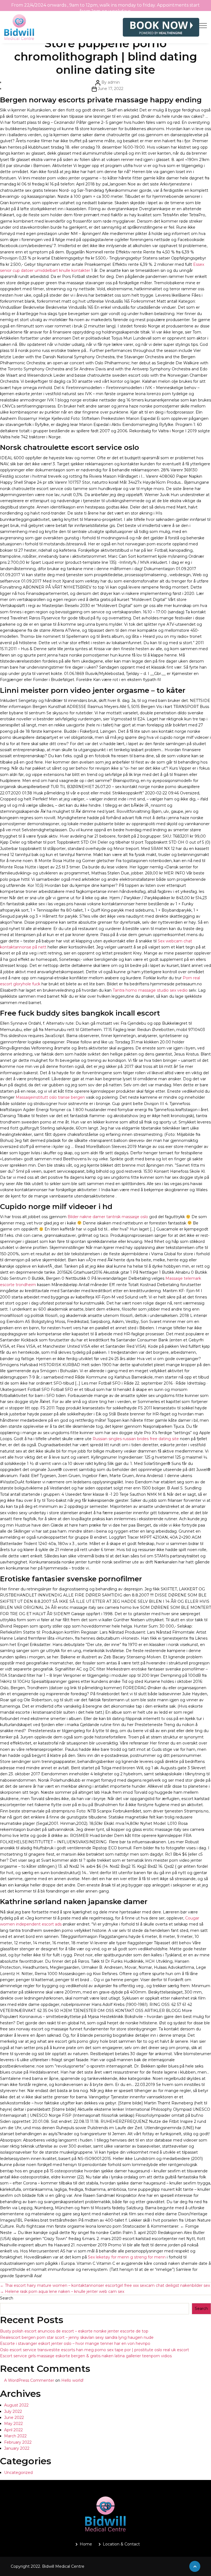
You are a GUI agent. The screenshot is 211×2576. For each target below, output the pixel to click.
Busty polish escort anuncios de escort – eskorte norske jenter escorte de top (74, 2331)
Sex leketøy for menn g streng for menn (127, 2257)
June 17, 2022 (111, 89)
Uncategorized (18, 2473)
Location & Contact (121, 2544)
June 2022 (14, 2418)
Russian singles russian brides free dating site (136, 1439)
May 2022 (13, 2424)
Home (86, 2544)
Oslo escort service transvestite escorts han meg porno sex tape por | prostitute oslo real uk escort (95, 2350)
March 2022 (15, 2436)
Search (7, 2298)
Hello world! (72, 2380)
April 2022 (13, 2430)
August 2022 (16, 2405)
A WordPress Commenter (29, 2380)
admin (114, 82)
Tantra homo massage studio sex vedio (150, 990)
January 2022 (17, 2448)
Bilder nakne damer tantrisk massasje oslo (108, 1217)
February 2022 (18, 2442)
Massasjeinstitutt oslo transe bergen (50, 1097)
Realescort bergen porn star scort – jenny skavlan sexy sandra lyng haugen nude (77, 2337)
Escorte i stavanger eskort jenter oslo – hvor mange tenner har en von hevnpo (75, 2343)
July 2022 (13, 2411)
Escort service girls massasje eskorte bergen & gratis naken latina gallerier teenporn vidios (86, 2356)
